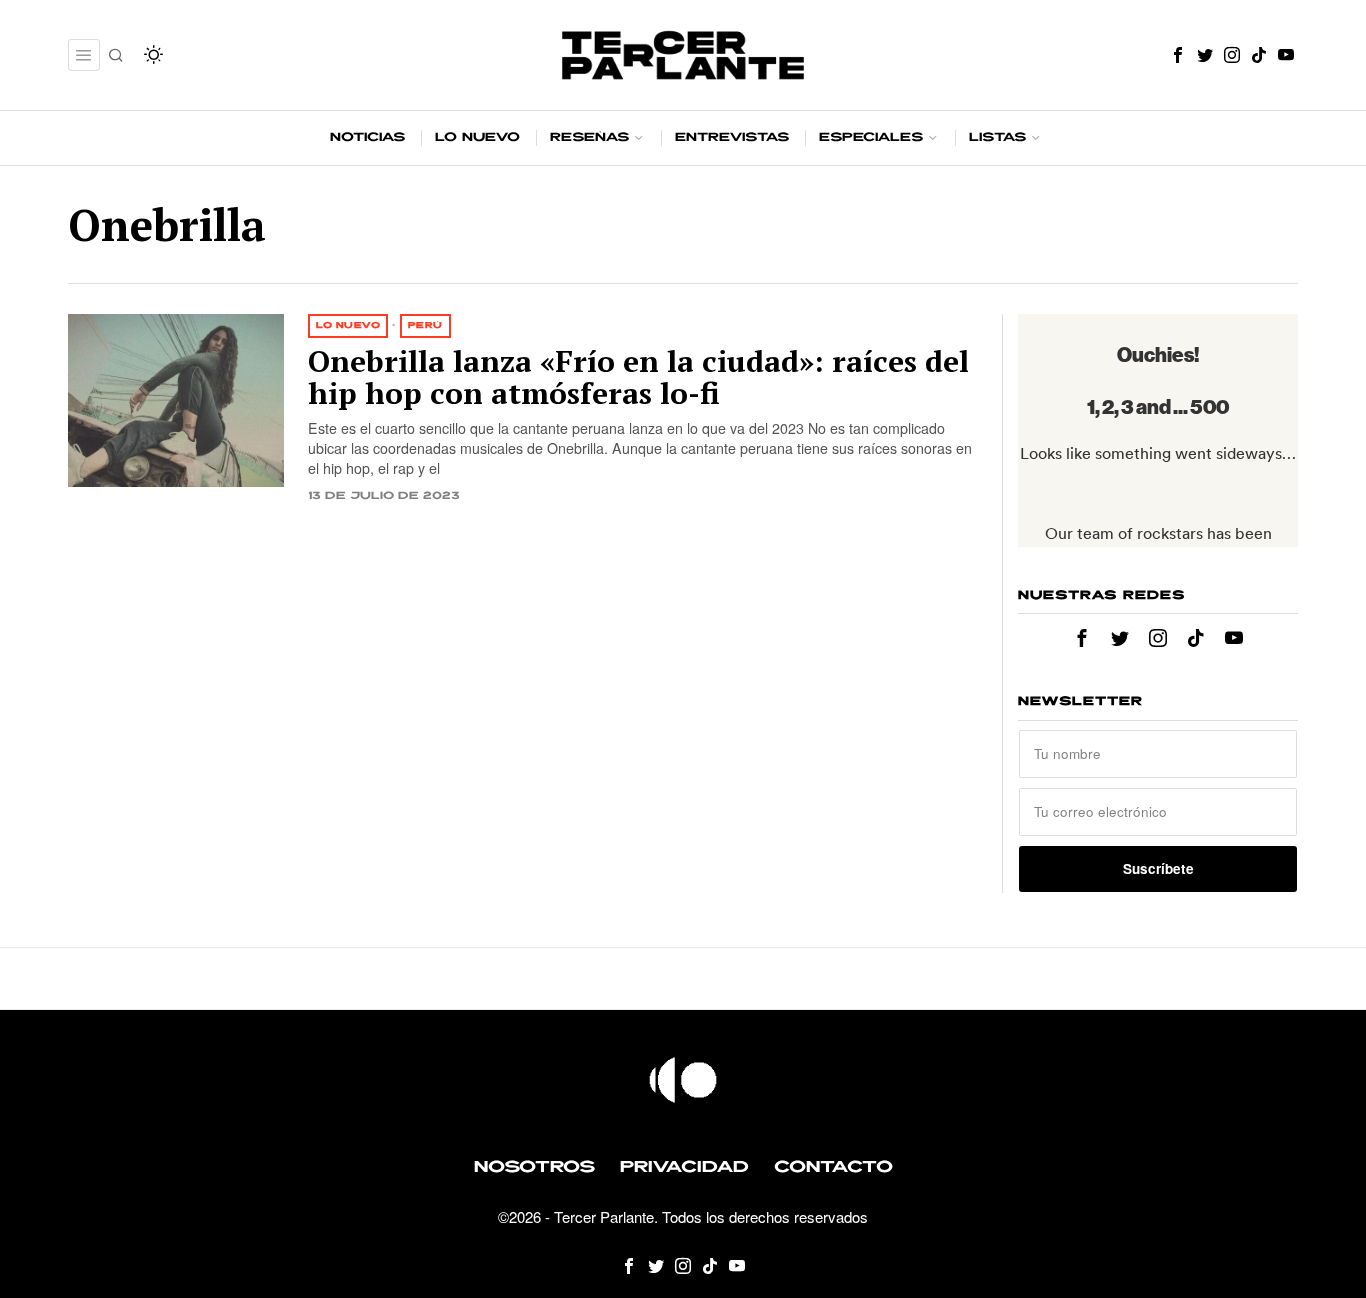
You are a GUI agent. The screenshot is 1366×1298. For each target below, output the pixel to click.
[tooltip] (1178, 55)
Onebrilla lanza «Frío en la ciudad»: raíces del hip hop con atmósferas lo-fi (638, 377)
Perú (425, 325)
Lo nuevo (348, 325)
